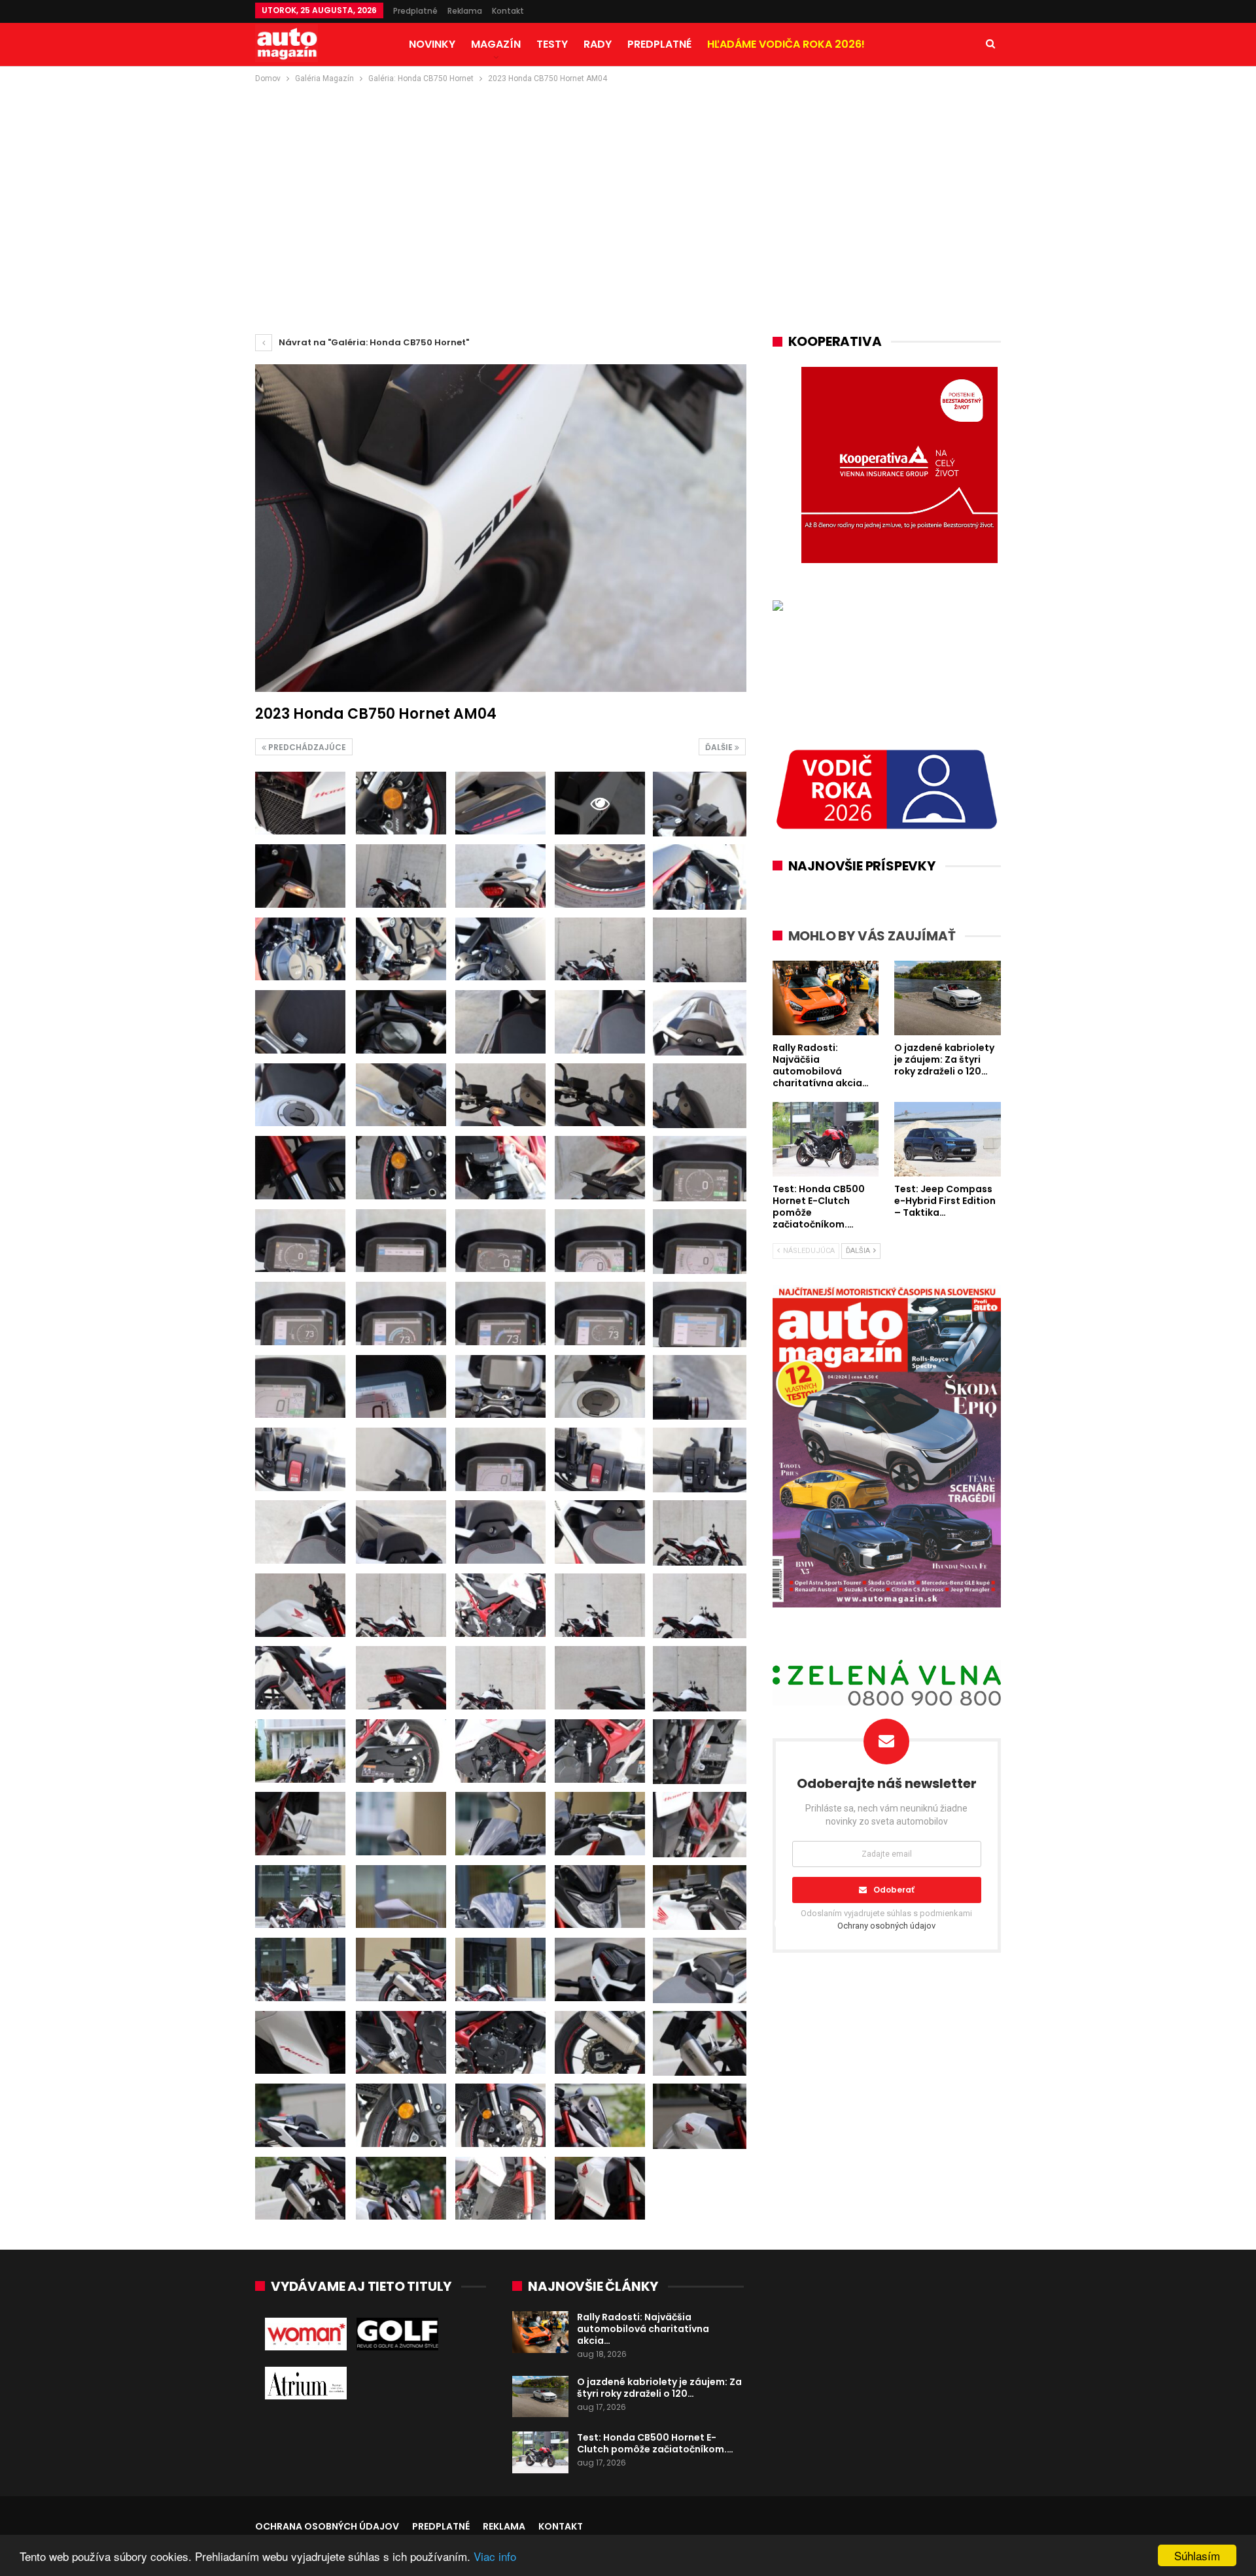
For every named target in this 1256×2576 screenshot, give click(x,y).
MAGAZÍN (496, 44)
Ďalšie (720, 747)
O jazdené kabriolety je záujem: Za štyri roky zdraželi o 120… (659, 2388)
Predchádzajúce (306, 747)
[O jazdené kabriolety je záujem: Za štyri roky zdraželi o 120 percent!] (540, 2397)
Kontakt (508, 11)
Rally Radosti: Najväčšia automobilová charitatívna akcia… (643, 2329)
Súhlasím (1197, 2555)
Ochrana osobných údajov (327, 2526)
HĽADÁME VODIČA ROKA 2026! (786, 44)
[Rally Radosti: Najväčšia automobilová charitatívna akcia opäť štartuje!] (540, 2332)
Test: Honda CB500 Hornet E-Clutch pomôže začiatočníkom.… (655, 2443)
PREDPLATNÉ (659, 44)
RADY (598, 44)
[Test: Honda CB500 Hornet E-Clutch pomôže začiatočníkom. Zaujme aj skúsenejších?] (540, 2452)
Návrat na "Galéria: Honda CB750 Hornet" (373, 342)
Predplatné (415, 11)
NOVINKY (432, 44)
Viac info (495, 2556)
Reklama (465, 11)
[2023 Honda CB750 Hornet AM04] (300, 803)
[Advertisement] (628, 184)
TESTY (552, 44)
